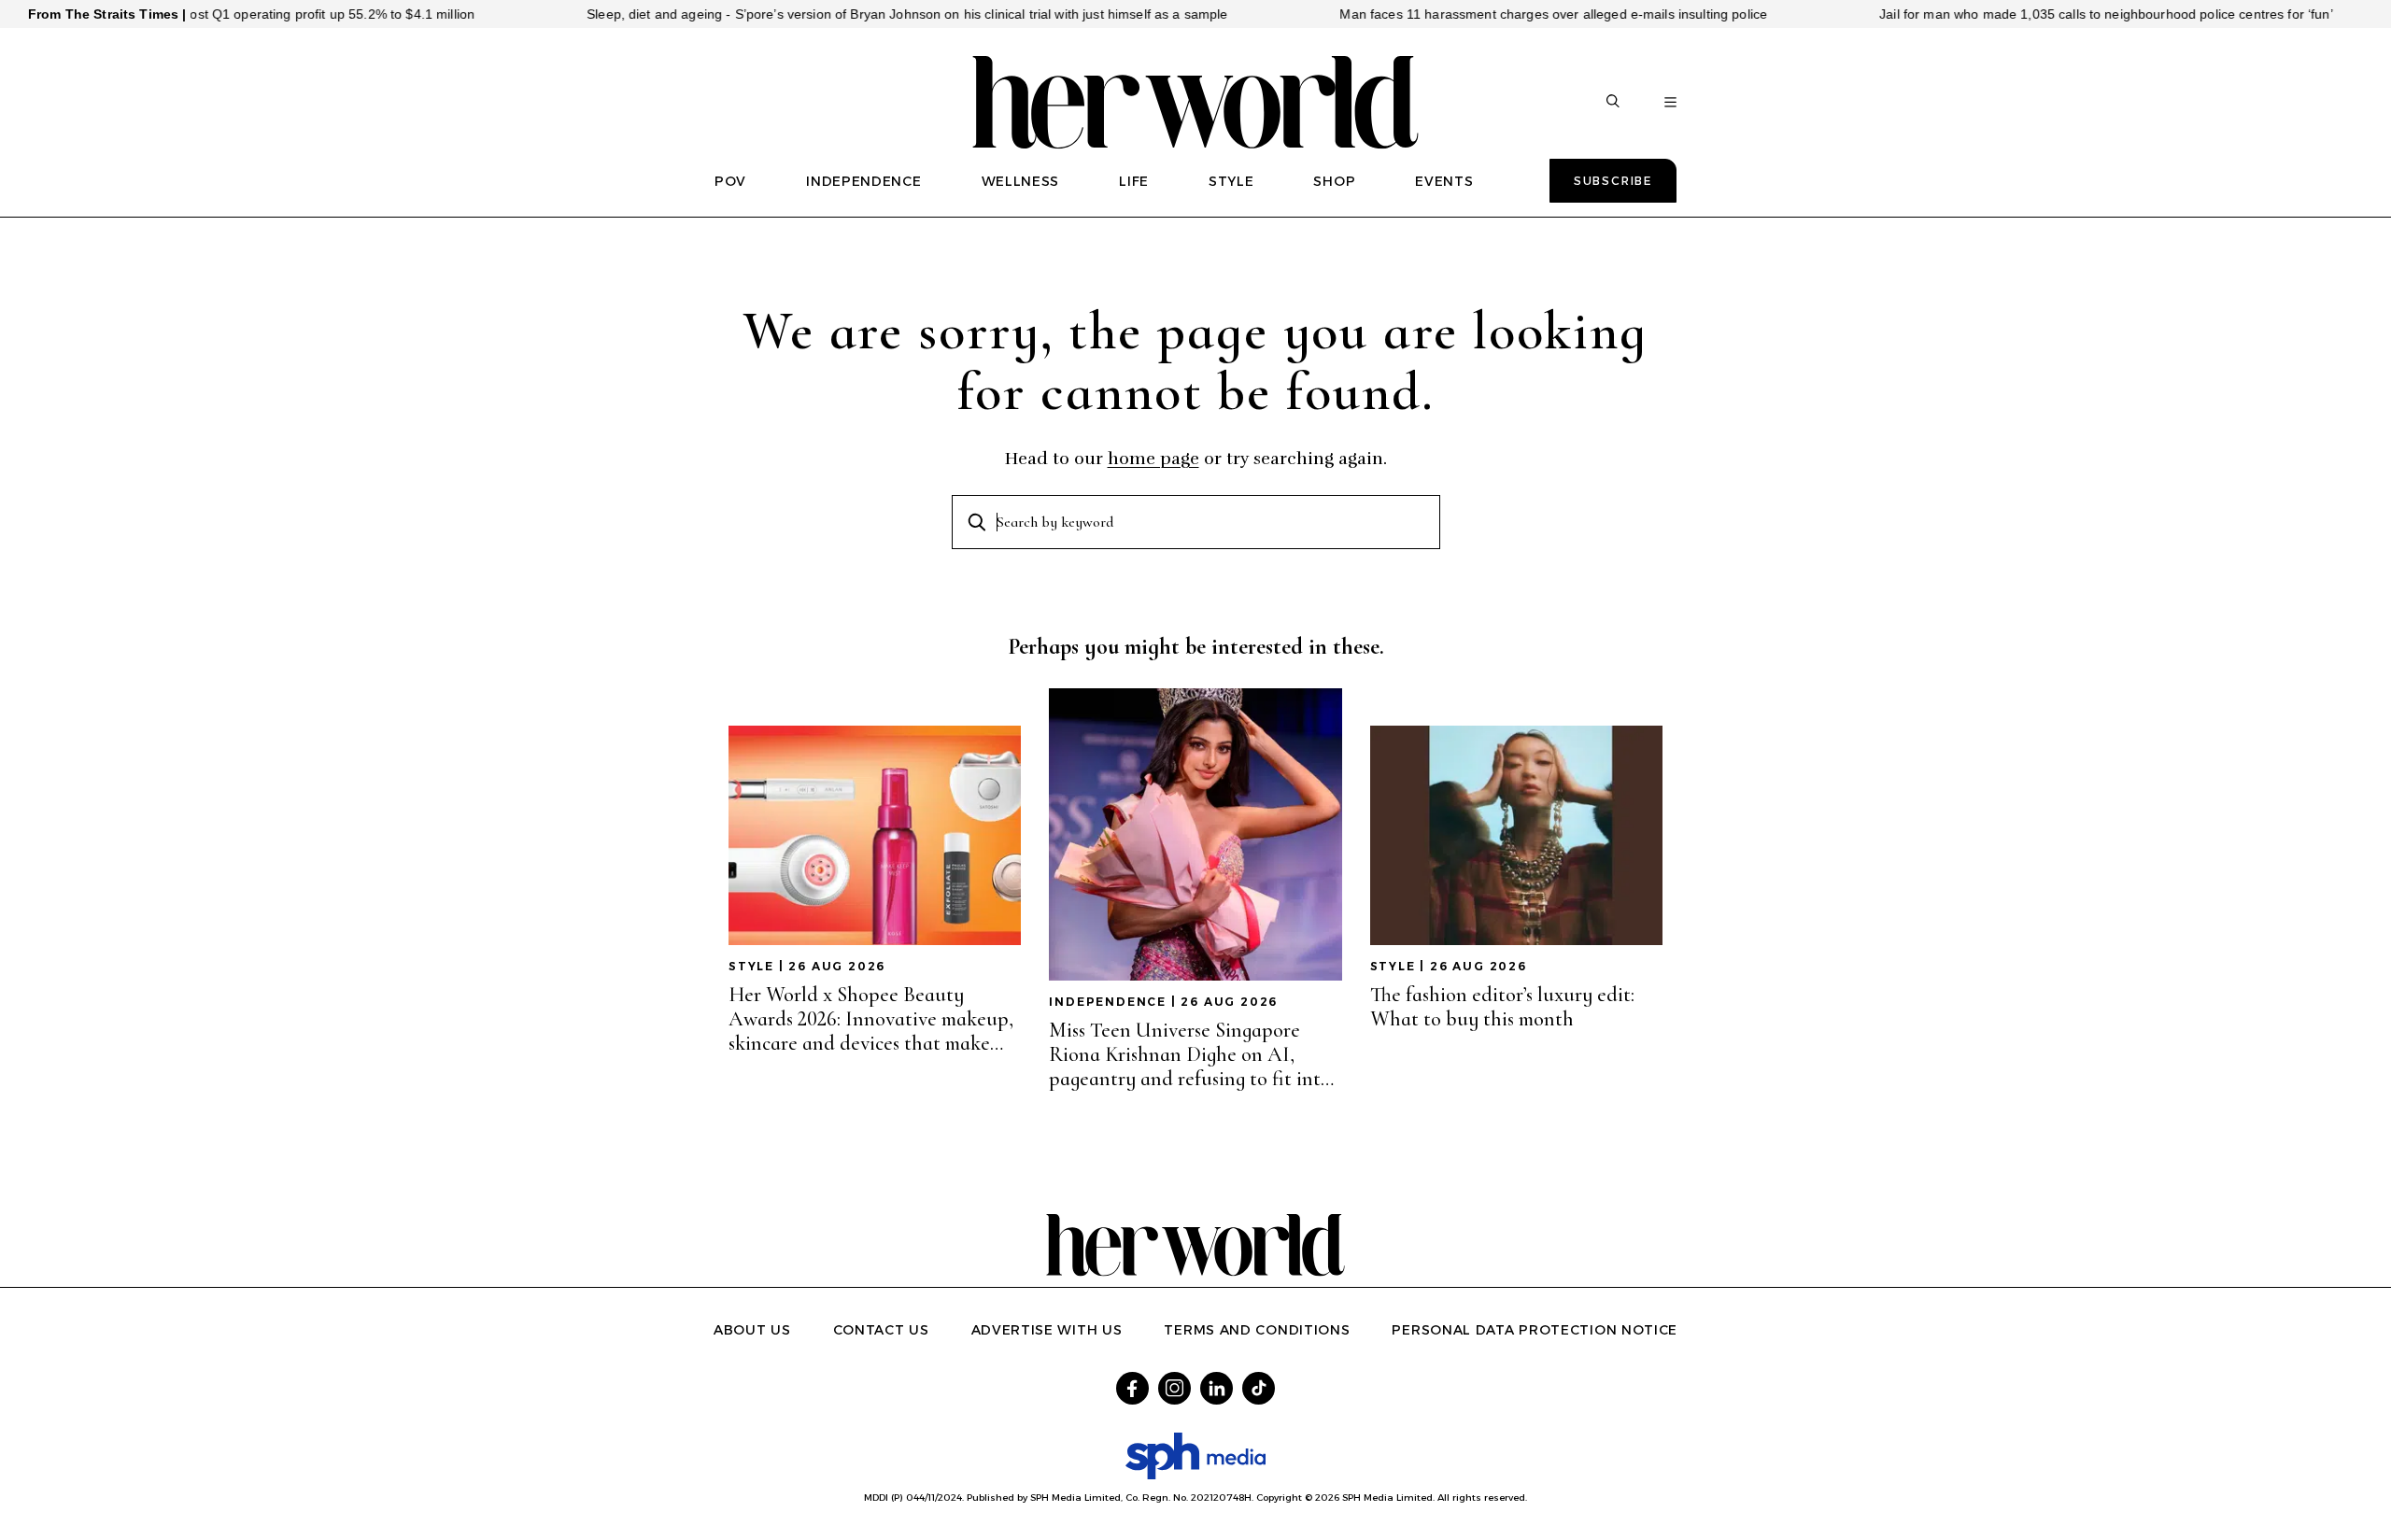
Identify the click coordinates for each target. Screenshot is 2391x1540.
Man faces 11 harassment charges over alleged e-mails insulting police (1504, 14)
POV (730, 181)
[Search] (1613, 103)
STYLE (1231, 181)
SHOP (1334, 181)
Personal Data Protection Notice (1535, 1330)
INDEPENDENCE (863, 181)
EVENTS (1444, 181)
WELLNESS (1021, 181)
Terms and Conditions (1257, 1330)
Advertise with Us (1047, 1330)
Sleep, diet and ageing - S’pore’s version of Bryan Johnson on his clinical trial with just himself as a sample (857, 14)
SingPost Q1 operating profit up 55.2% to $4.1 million (264, 14)
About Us (752, 1330)
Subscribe (1613, 181)
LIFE (1134, 181)
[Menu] (1670, 103)
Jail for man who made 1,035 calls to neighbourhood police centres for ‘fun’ (2057, 14)
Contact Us (881, 1330)
